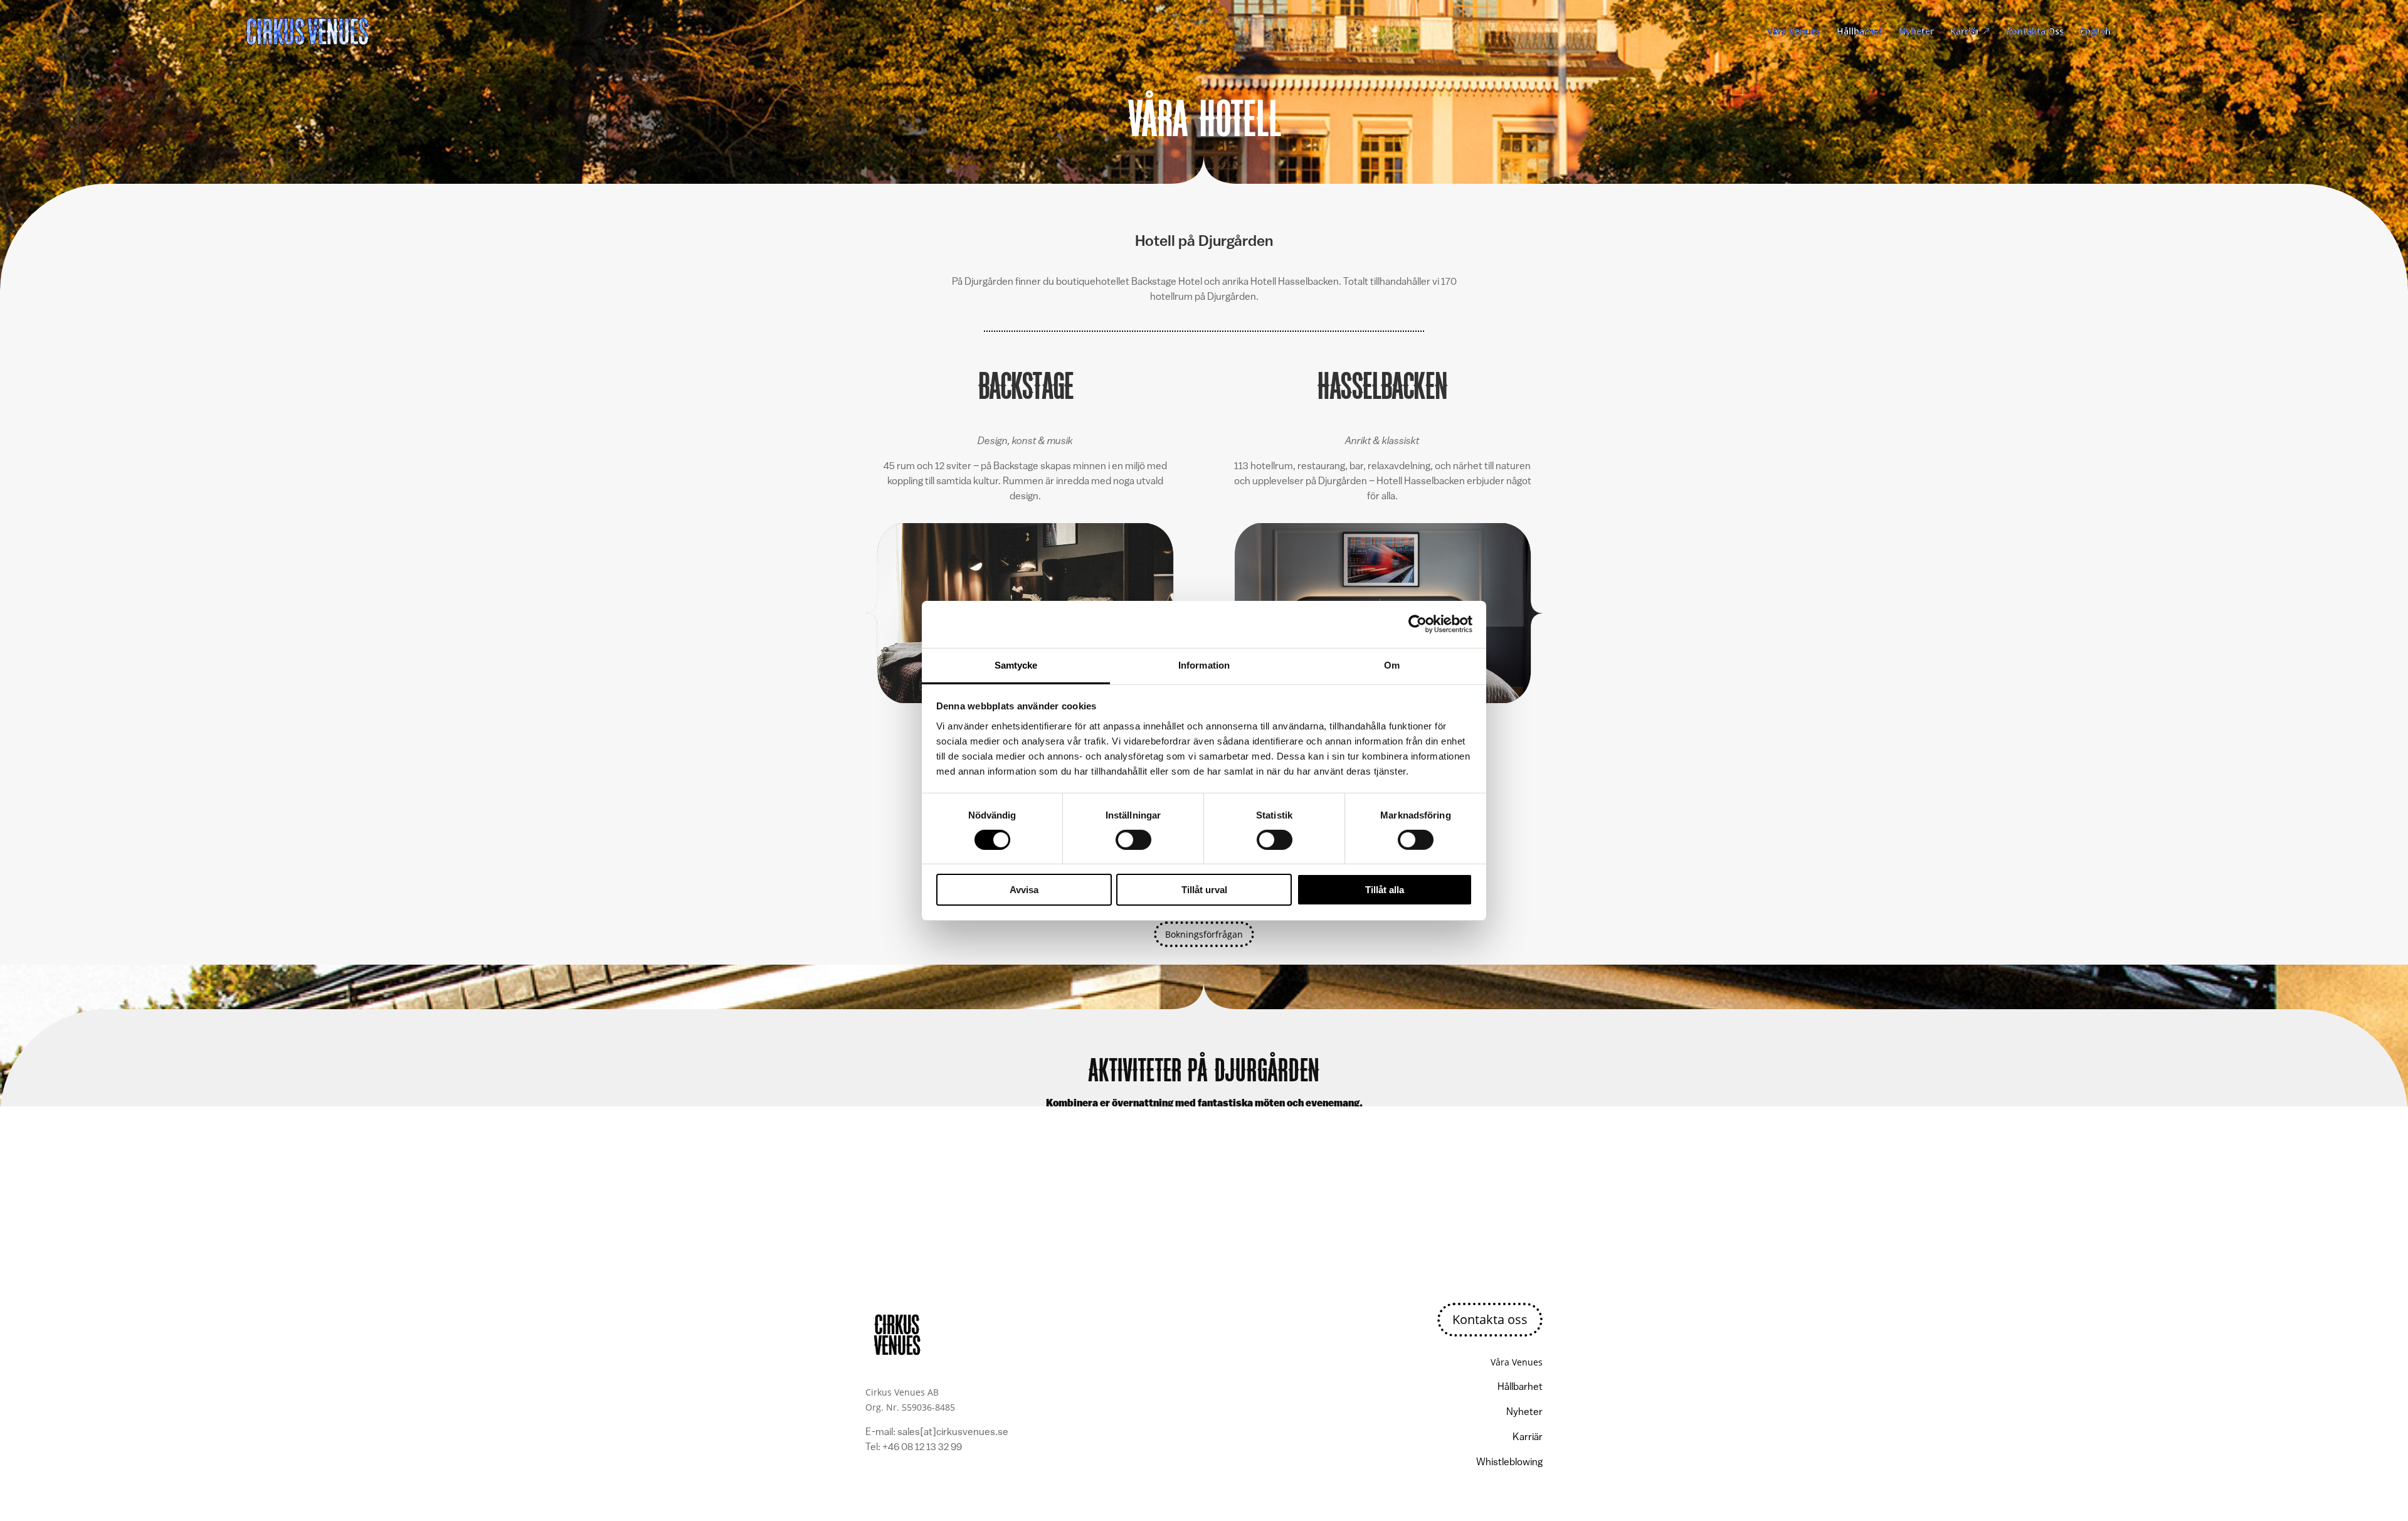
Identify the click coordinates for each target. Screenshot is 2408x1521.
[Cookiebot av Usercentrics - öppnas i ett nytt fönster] (1418, 624)
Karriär (1970, 32)
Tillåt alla (1385, 890)
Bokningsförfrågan (1204, 934)
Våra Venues (1794, 32)
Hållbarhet (1860, 32)
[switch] (1133, 840)
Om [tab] (1392, 665)
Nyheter (1916, 32)
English (2095, 32)
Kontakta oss (1490, 1319)
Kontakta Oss (2035, 32)
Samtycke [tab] (1016, 665)
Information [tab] (1204, 665)
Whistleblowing (1509, 1463)
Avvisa (1024, 890)
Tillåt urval (1204, 890)
